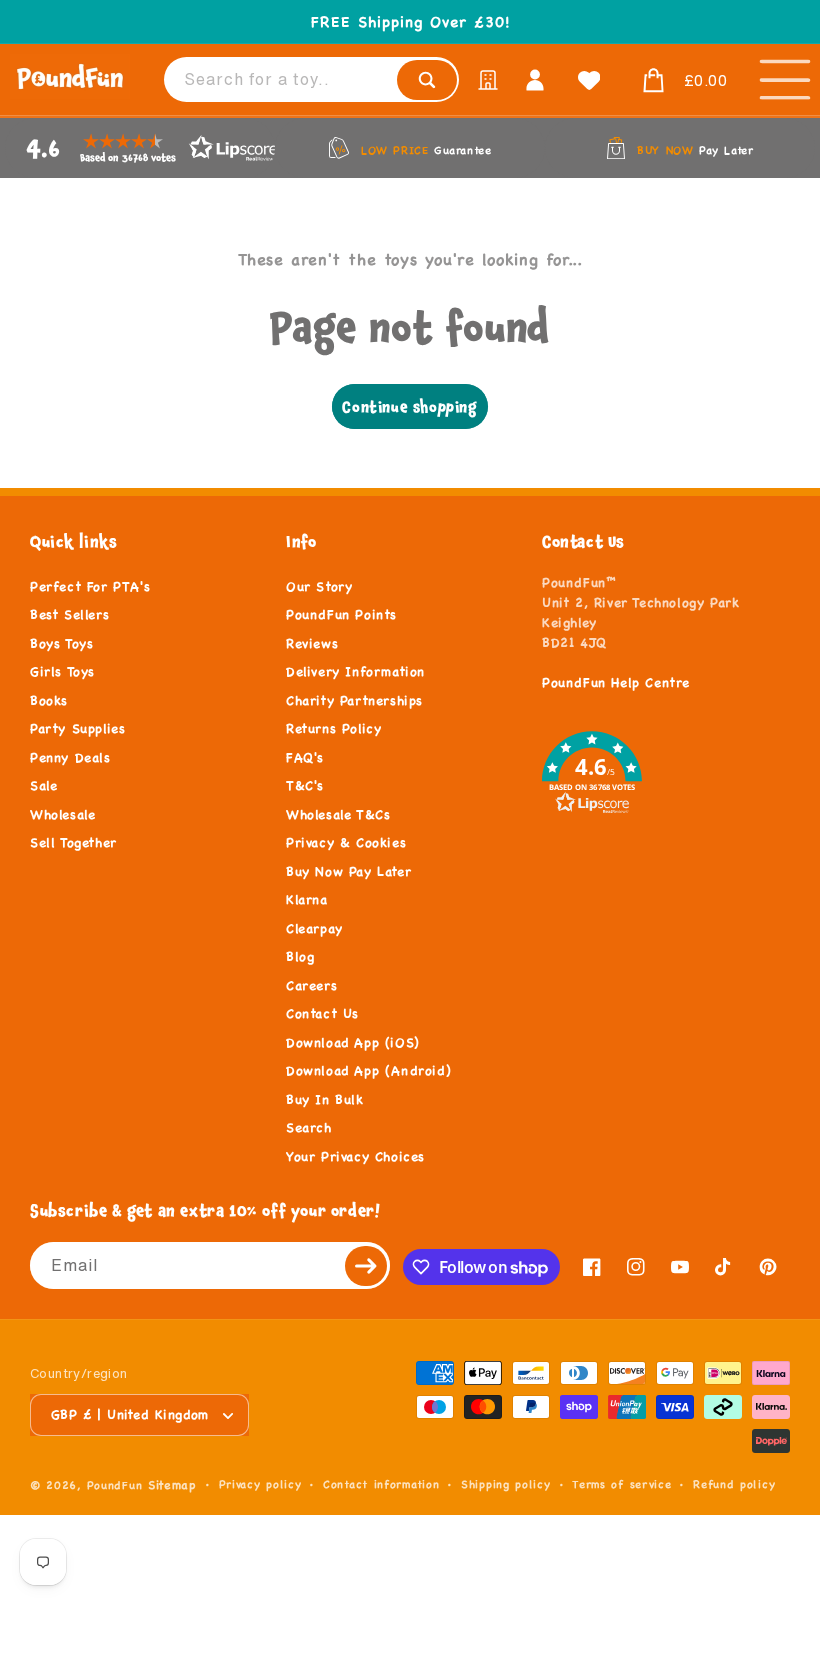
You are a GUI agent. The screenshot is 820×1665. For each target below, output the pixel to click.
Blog (300, 957)
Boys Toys (61, 644)
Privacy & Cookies (346, 843)
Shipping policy (506, 1484)
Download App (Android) (368, 1071)
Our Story (319, 587)
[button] (680, 81)
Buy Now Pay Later (348, 872)
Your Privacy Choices (355, 1157)
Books (49, 701)
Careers (311, 986)
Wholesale (62, 815)
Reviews (312, 644)
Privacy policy (260, 1484)
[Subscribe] (367, 1265)
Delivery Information (355, 672)
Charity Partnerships (354, 701)
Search (309, 1128)
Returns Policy (333, 729)
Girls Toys (62, 672)
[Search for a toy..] (427, 80)
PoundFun (115, 1485)
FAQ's (305, 758)
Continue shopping (409, 406)
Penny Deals (70, 758)
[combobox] (311, 79)
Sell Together (73, 843)
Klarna (307, 900)
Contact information (381, 1484)
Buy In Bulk (325, 1100)
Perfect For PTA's (90, 587)
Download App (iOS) (353, 1043)
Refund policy (734, 1484)
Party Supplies (77, 729)
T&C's (305, 786)
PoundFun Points (341, 615)
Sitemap (172, 1484)
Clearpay (314, 929)
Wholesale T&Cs (338, 815)
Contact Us (322, 1014)
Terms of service (621, 1484)
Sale (43, 786)
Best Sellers (69, 615)
